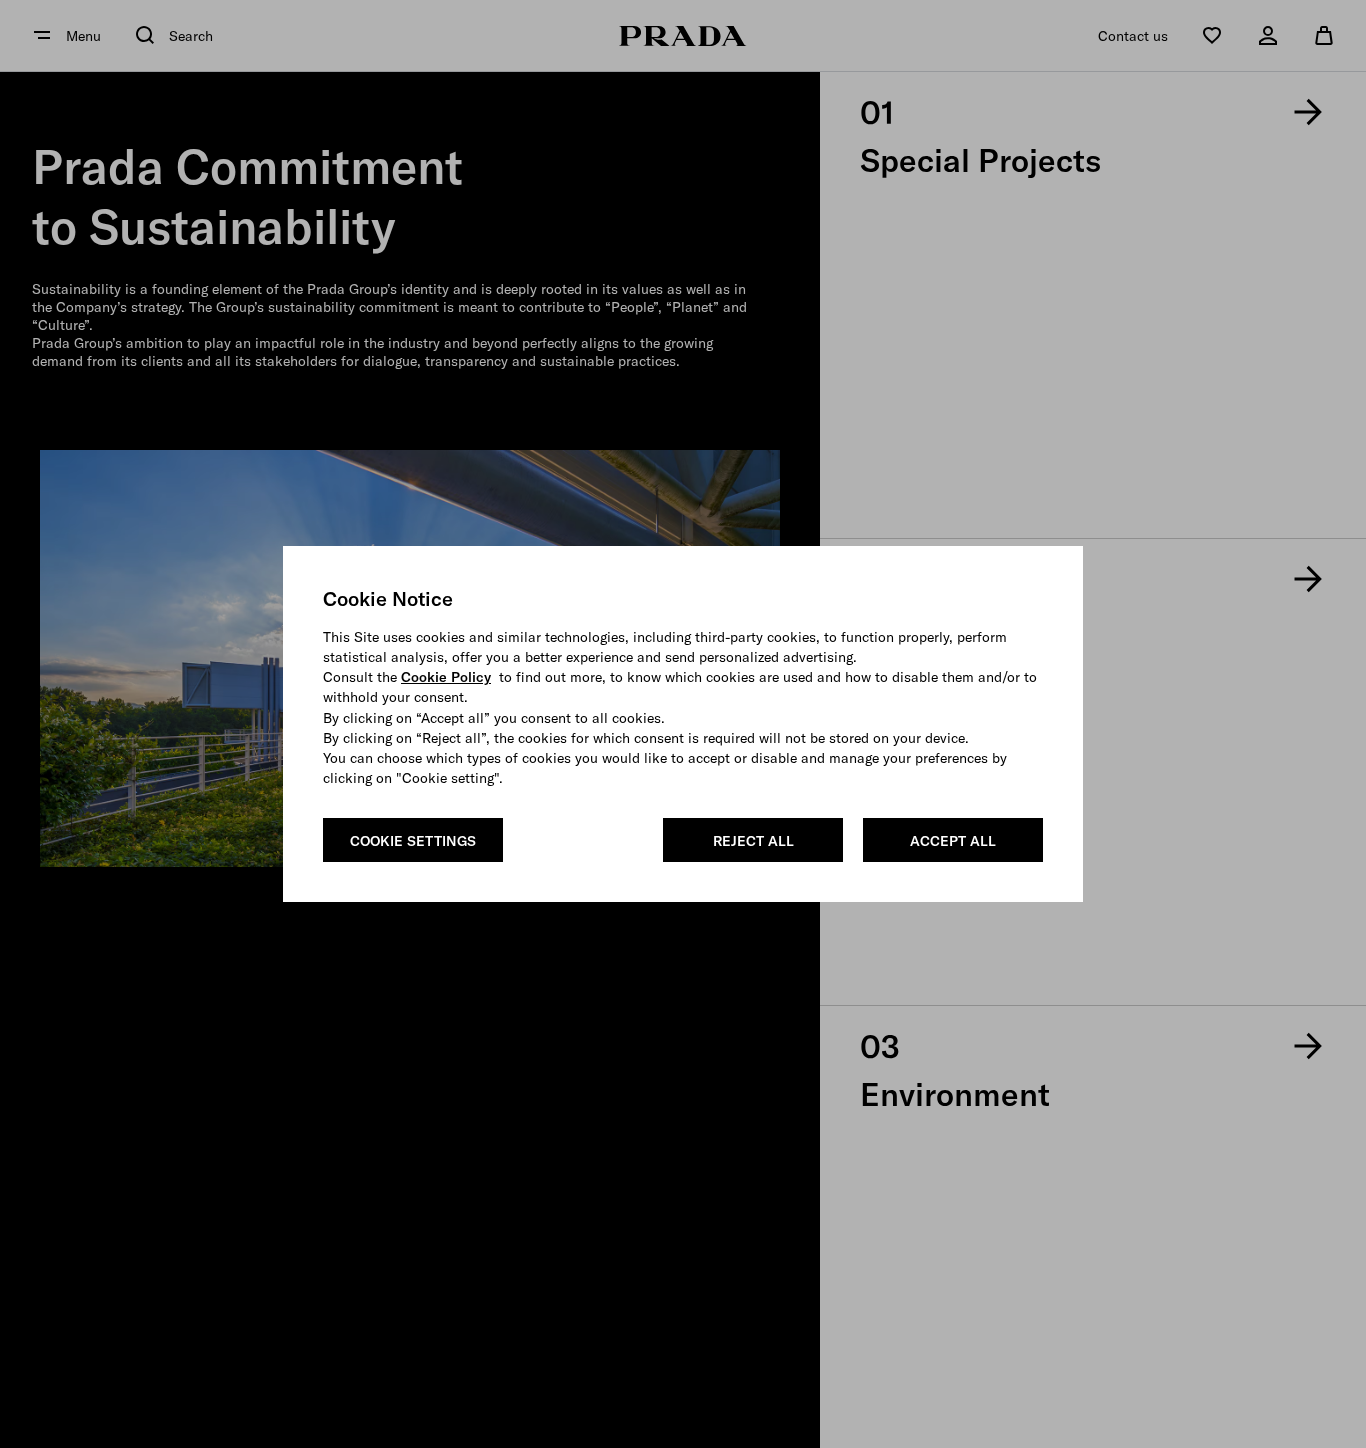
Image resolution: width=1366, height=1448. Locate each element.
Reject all (753, 841)
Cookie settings (413, 841)
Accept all (953, 841)
